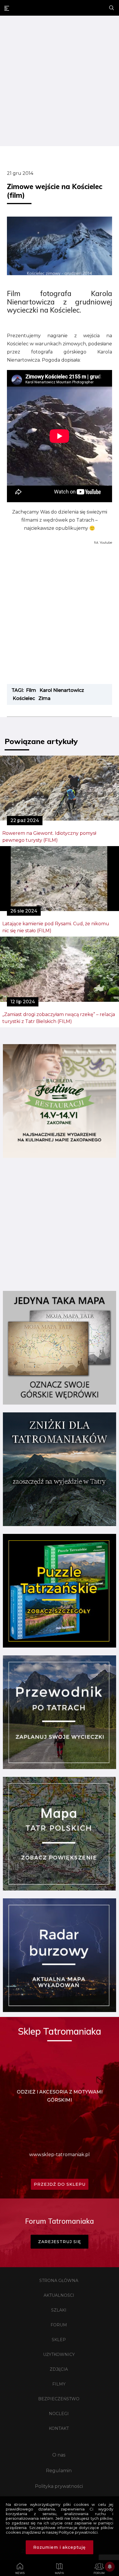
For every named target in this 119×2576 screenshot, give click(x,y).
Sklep (59, 2340)
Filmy (59, 2384)
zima (44, 698)
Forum (59, 2325)
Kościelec (24, 698)
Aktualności (59, 2295)
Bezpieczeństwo (59, 2399)
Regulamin (59, 2471)
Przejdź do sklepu (60, 2184)
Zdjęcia (59, 2369)
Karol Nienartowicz (62, 690)
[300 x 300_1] (59, 1156)
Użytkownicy (59, 2354)
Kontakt (59, 2428)
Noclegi (59, 2414)
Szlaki (59, 2310)
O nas (59, 2455)
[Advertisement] (59, 82)
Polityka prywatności (59, 2486)
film (31, 690)
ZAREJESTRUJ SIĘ (59, 2242)
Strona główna (59, 2281)
